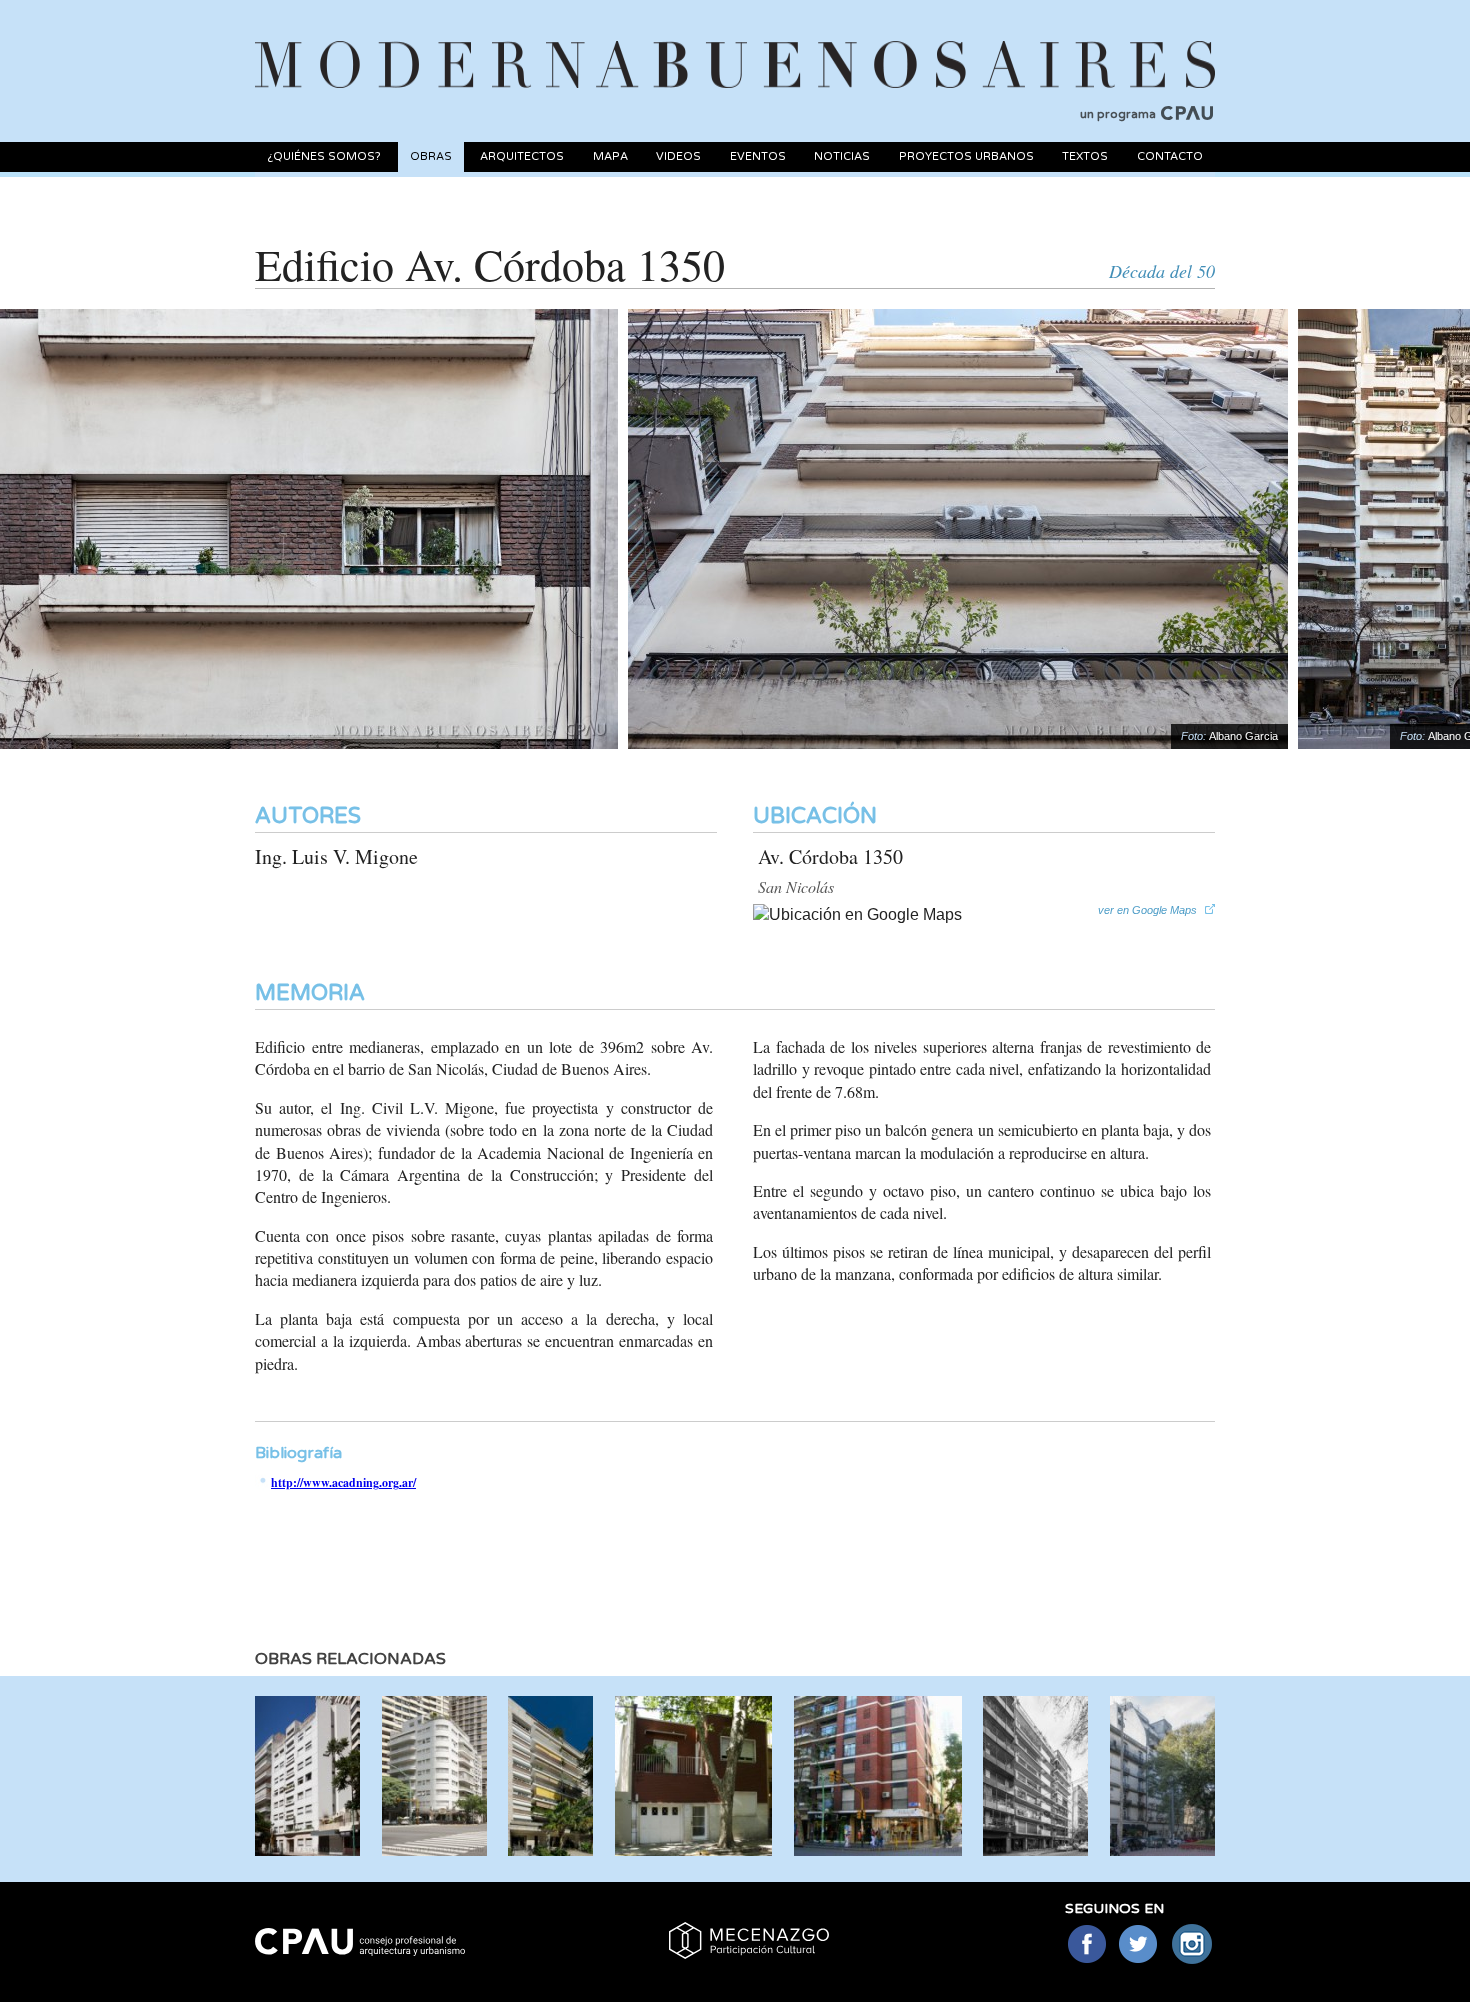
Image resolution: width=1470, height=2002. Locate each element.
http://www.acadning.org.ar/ (343, 1482)
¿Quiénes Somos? (324, 156)
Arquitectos (522, 156)
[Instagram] (1192, 1945)
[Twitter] (1139, 1945)
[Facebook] (1086, 1945)
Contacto (1170, 156)
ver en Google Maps (1147, 909)
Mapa (610, 156)
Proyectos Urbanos (966, 156)
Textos (1085, 156)
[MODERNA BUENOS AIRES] (735, 41)
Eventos (758, 156)
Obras (431, 156)
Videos (678, 156)
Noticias (842, 156)
